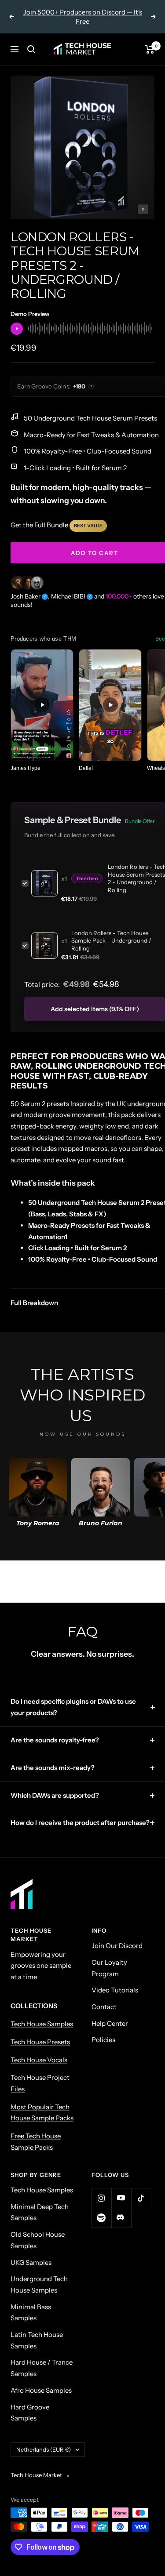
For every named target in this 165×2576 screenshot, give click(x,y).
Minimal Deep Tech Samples (40, 2212)
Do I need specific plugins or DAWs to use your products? (73, 1707)
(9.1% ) (95, 1009)
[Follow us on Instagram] (101, 2198)
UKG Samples (31, 2262)
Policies (103, 2040)
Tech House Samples (42, 2024)
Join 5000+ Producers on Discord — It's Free (83, 17)
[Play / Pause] (17, 329)
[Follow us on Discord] (121, 2218)
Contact (104, 2007)
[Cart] (150, 49)
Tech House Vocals (39, 2060)
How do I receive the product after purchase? (80, 1823)
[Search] (31, 49)
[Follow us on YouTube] (121, 2198)
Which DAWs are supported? (55, 1795)
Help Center (110, 2023)
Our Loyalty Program (109, 1968)
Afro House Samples (41, 2390)
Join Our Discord (117, 1946)
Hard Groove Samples (30, 2413)
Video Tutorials (115, 1990)
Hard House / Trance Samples (42, 2368)
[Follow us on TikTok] (141, 2198)
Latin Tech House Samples (37, 2340)
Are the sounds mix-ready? (53, 1768)
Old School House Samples (38, 2240)
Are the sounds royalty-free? (55, 1740)
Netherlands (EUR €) (44, 2449)
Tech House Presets (40, 2042)
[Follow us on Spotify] (101, 2218)
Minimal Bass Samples (31, 2313)
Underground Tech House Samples (39, 2284)
